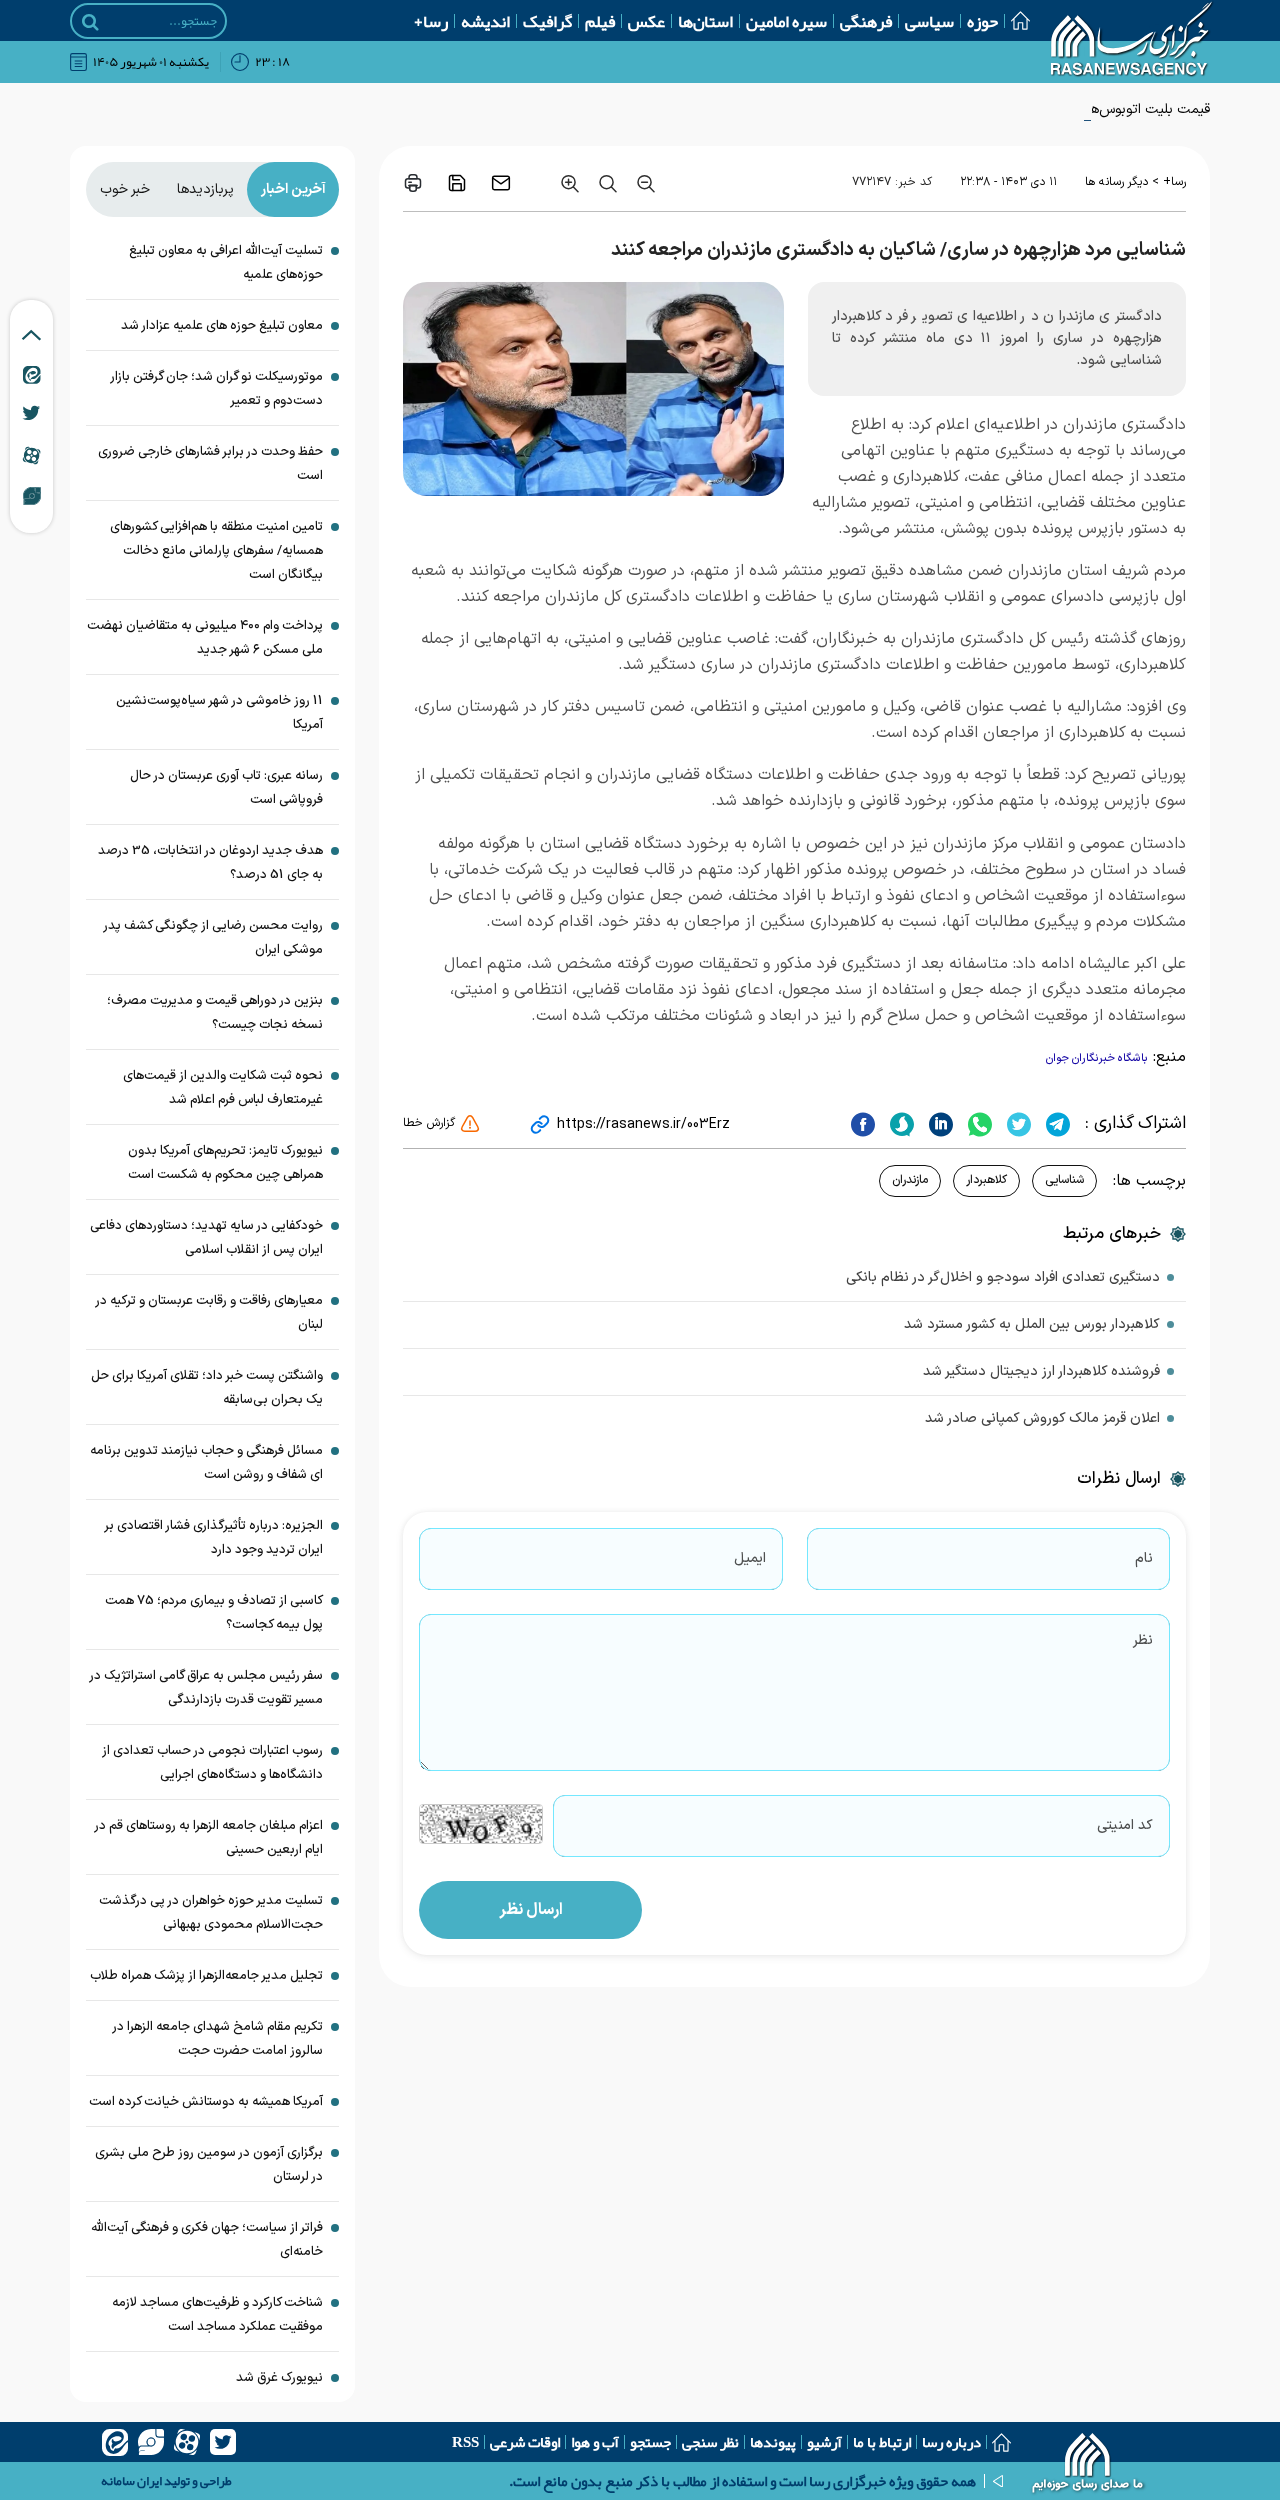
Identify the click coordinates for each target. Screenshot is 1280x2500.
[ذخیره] (457, 183)
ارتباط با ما (882, 2442)
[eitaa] (115, 2442)
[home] (1088, 2465)
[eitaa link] (32, 374)
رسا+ (431, 21)
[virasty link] (32, 495)
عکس (646, 21)
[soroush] (899, 1124)
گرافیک (547, 21)
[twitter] (1016, 1124)
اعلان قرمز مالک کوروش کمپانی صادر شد (1042, 1418)
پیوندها (773, 2442)
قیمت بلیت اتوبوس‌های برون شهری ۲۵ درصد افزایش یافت (1042, 109)
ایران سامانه (131, 2481)
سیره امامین (786, 21)
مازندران (910, 1180)
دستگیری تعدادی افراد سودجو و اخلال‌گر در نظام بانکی (1003, 1277)
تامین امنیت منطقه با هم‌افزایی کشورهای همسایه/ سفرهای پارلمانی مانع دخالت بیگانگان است (216, 551)
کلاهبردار (986, 1180)
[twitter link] (31, 413)
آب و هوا (595, 2442)
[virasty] (151, 2442)
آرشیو (824, 2442)
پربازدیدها (205, 189)
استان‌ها (705, 21)
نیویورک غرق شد (279, 2378)
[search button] (90, 22)
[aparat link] (31, 455)
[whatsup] (977, 1124)
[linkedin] (938, 1124)
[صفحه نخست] (1014, 20)
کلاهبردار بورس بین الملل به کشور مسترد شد (1032, 1324)
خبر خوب (125, 189)
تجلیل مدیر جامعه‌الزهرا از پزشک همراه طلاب (206, 1976)
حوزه (982, 21)
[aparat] (187, 2442)
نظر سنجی (710, 2442)
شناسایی (1064, 1180)
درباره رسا (951, 2442)
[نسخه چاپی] (413, 183)
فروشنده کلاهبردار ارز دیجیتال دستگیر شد (1041, 1371)
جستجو (650, 2442)
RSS (465, 2442)
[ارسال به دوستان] (501, 183)
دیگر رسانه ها (1116, 182)
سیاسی (929, 21)
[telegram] (1055, 1124)
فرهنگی (866, 21)
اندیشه (485, 21)
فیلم (600, 21)
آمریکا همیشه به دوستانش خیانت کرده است (206, 2102)
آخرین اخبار (293, 189)
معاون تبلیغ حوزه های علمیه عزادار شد (222, 326)
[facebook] (863, 1124)
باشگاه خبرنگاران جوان (1097, 1058)
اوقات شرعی (525, 2442)
